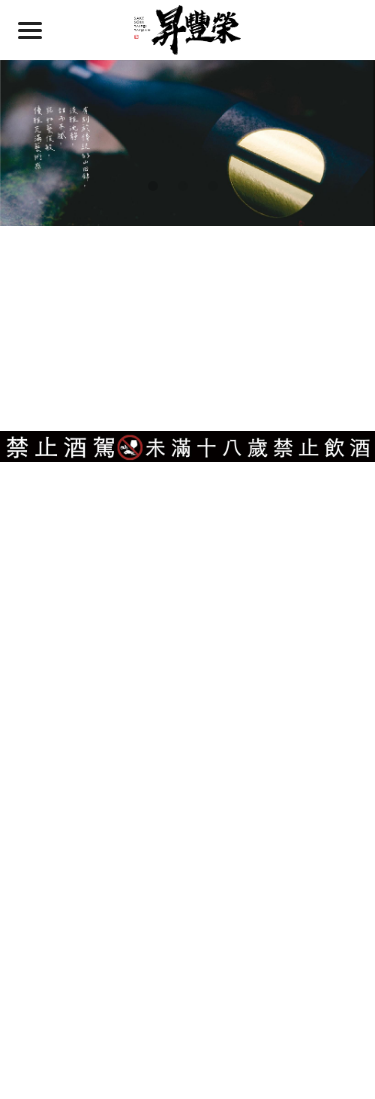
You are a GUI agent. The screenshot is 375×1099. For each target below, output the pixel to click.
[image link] (188, 28)
